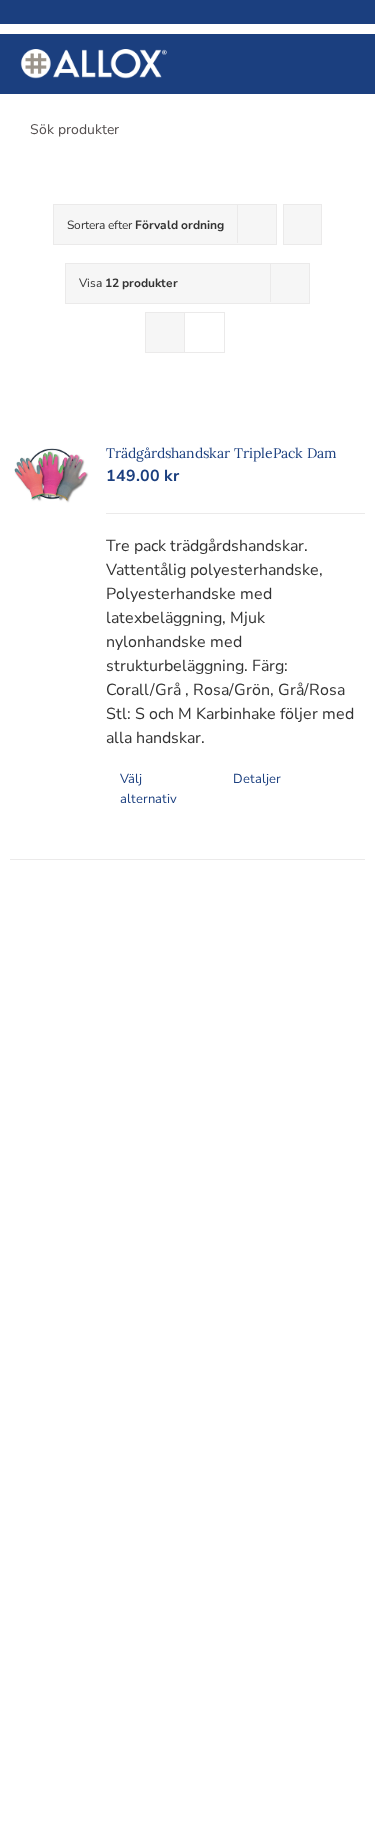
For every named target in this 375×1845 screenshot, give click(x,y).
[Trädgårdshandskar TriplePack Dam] (51, 475)
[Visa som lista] (204, 332)
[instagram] (213, 996)
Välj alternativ (148, 789)
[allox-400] (94, 57)
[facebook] (162, 996)
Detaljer (257, 779)
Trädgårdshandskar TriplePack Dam (221, 453)
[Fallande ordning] (302, 224)
